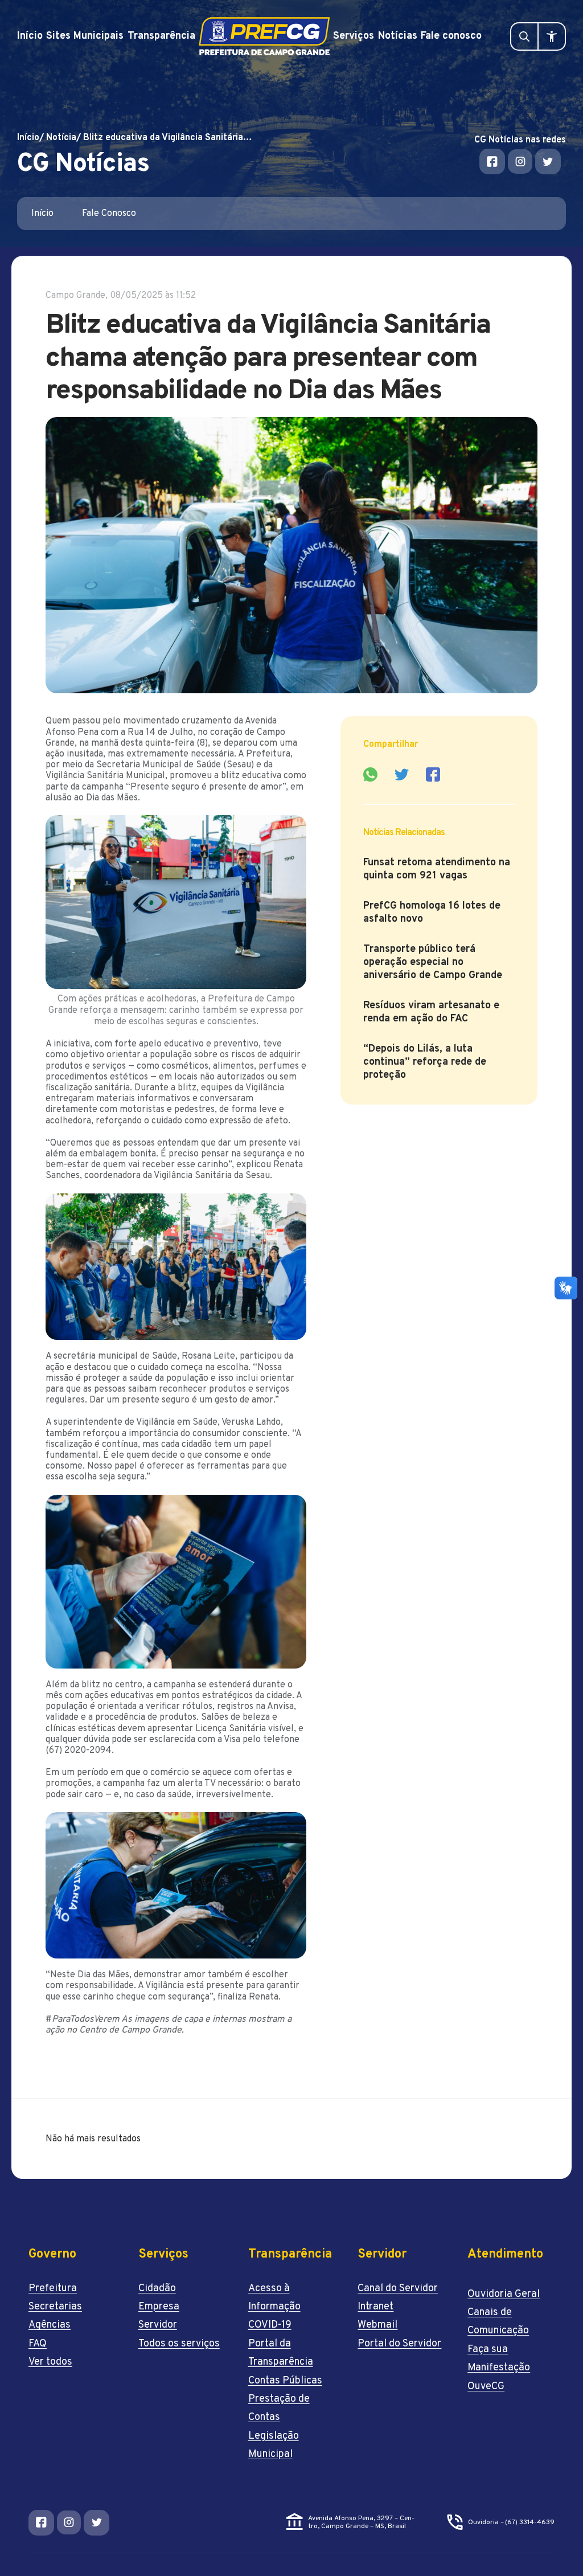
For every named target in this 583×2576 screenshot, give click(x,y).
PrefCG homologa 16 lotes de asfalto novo (432, 913)
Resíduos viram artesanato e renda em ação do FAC (431, 1012)
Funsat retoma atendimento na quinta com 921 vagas (437, 869)
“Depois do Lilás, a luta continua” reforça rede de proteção (425, 1062)
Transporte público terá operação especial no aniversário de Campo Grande (433, 962)
